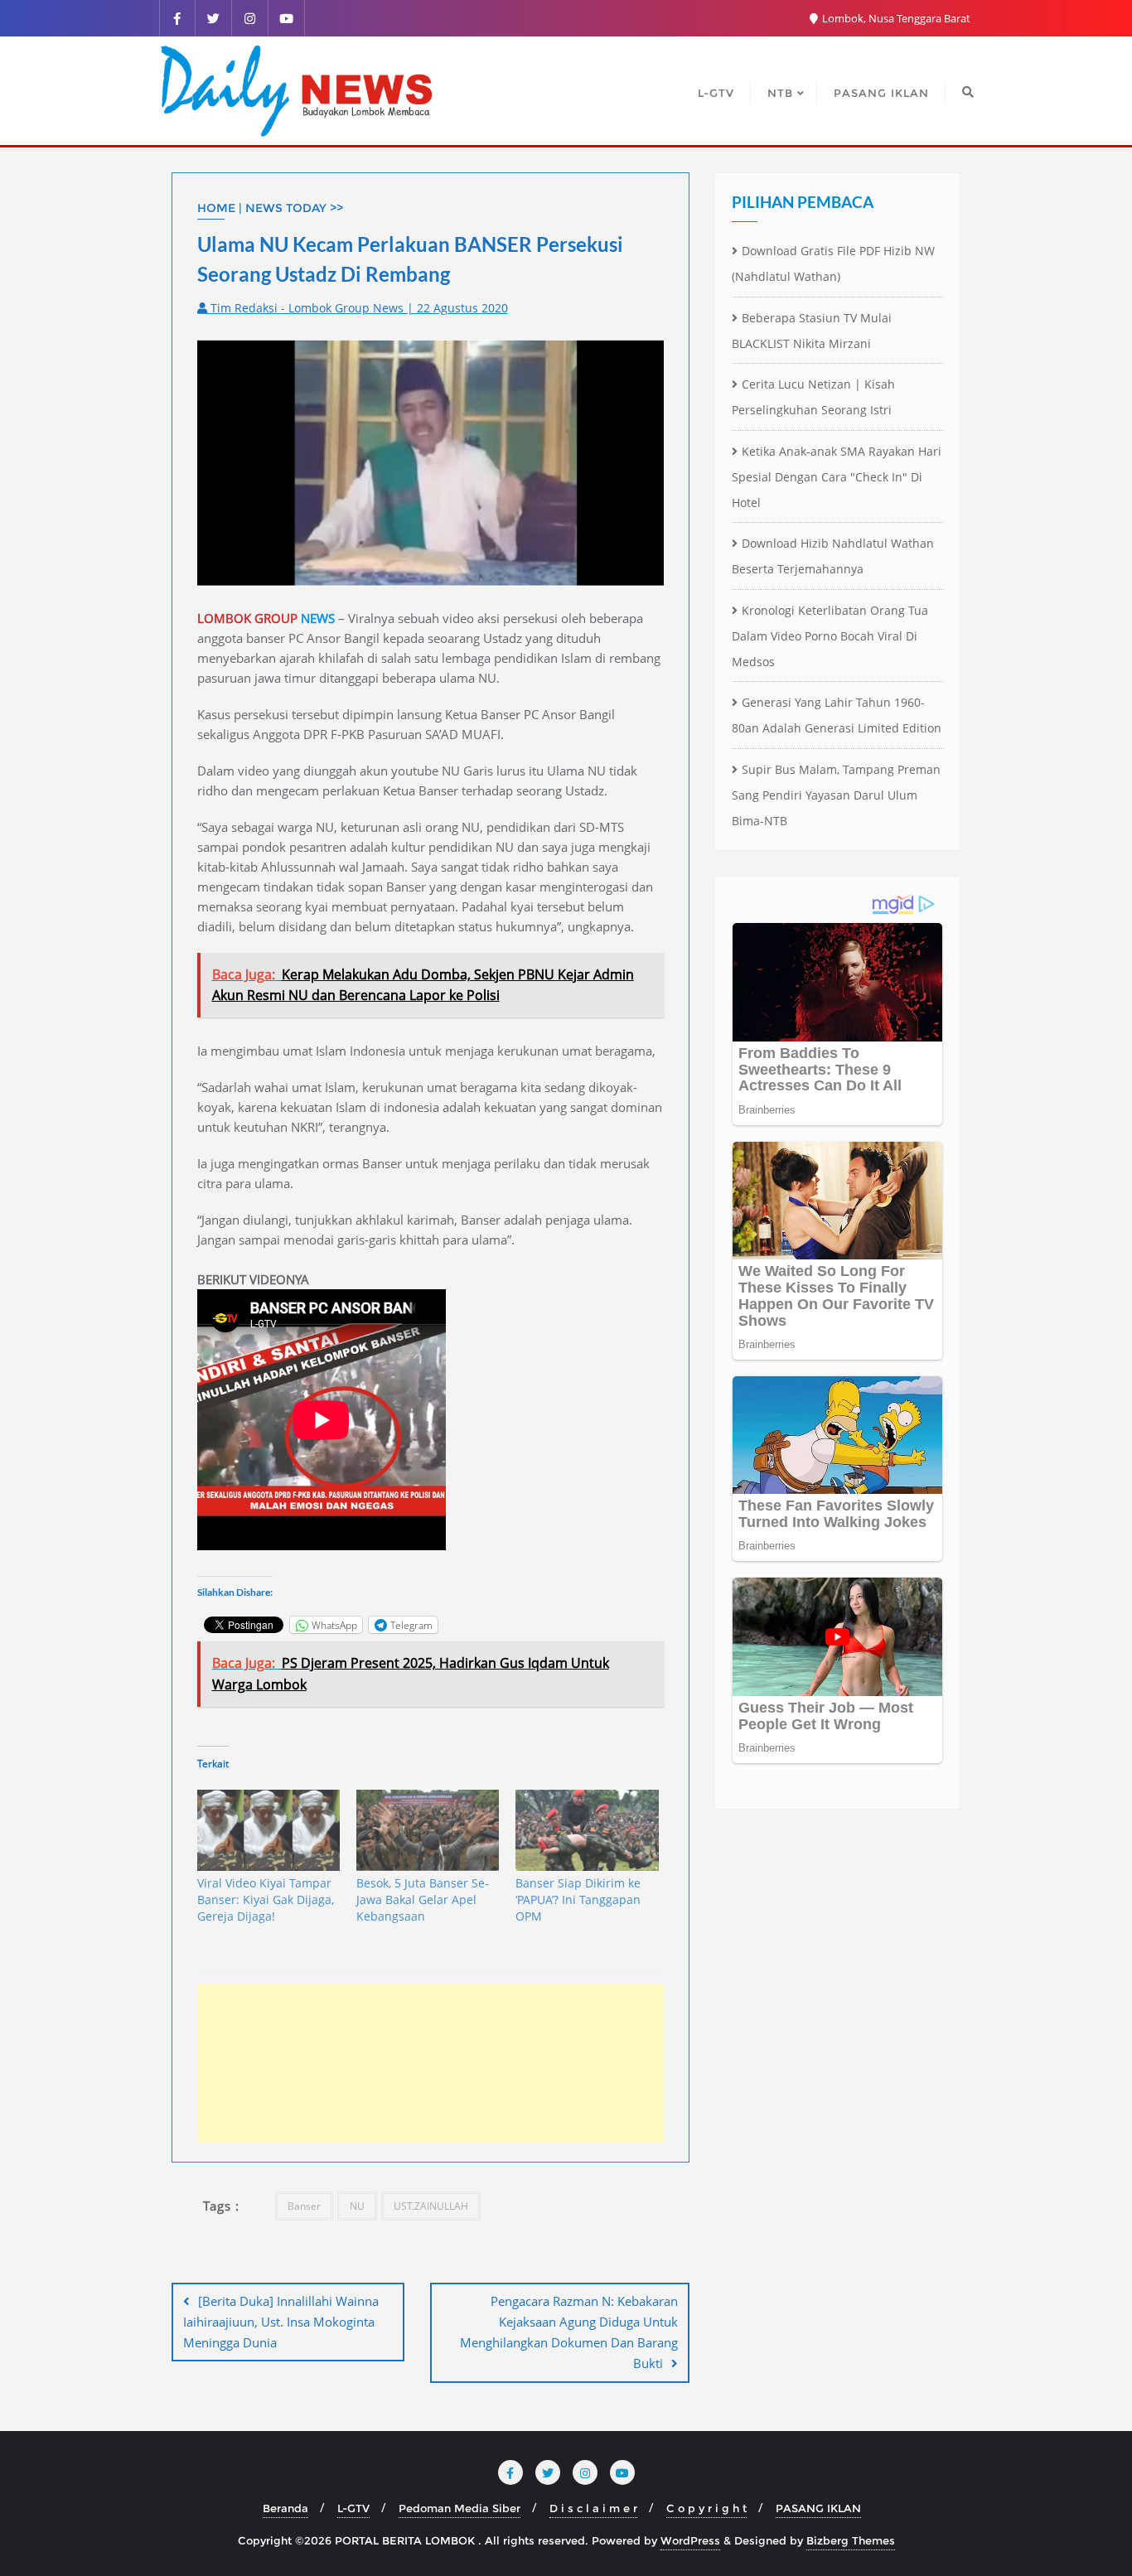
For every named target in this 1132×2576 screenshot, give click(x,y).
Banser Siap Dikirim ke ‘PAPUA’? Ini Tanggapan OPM (578, 1899)
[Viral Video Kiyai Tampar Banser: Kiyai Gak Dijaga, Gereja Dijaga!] (268, 1831)
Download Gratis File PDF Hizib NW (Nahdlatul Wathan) (833, 263)
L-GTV (353, 2508)
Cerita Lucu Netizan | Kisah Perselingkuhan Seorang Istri (813, 397)
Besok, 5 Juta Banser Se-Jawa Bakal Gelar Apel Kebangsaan (423, 1899)
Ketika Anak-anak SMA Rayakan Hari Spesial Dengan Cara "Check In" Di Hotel (837, 477)
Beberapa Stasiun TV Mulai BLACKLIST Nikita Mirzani (812, 331)
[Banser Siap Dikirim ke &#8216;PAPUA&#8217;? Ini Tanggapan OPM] (587, 1831)
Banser (304, 2206)
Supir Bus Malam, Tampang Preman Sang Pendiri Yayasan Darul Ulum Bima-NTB (836, 795)
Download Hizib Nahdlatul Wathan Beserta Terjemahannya (833, 556)
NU (357, 2206)
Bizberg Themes (851, 2540)
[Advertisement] (431, 2064)
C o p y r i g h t (706, 2508)
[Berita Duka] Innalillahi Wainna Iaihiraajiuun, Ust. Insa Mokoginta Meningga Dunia (281, 2322)
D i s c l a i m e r (593, 2508)
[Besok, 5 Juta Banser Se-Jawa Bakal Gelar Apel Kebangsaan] (428, 1831)
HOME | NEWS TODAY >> (270, 208)
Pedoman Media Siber (460, 2508)
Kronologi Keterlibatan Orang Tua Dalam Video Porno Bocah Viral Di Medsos (830, 636)
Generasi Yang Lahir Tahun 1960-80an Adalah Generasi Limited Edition (837, 715)
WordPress (690, 2540)
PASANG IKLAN (818, 2508)
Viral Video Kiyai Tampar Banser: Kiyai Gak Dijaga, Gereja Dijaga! (266, 1899)
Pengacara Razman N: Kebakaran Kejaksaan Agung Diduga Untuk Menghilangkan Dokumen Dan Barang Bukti (569, 2332)
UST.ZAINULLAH (431, 2206)
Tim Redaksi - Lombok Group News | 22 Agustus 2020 (358, 308)
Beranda (285, 2508)
